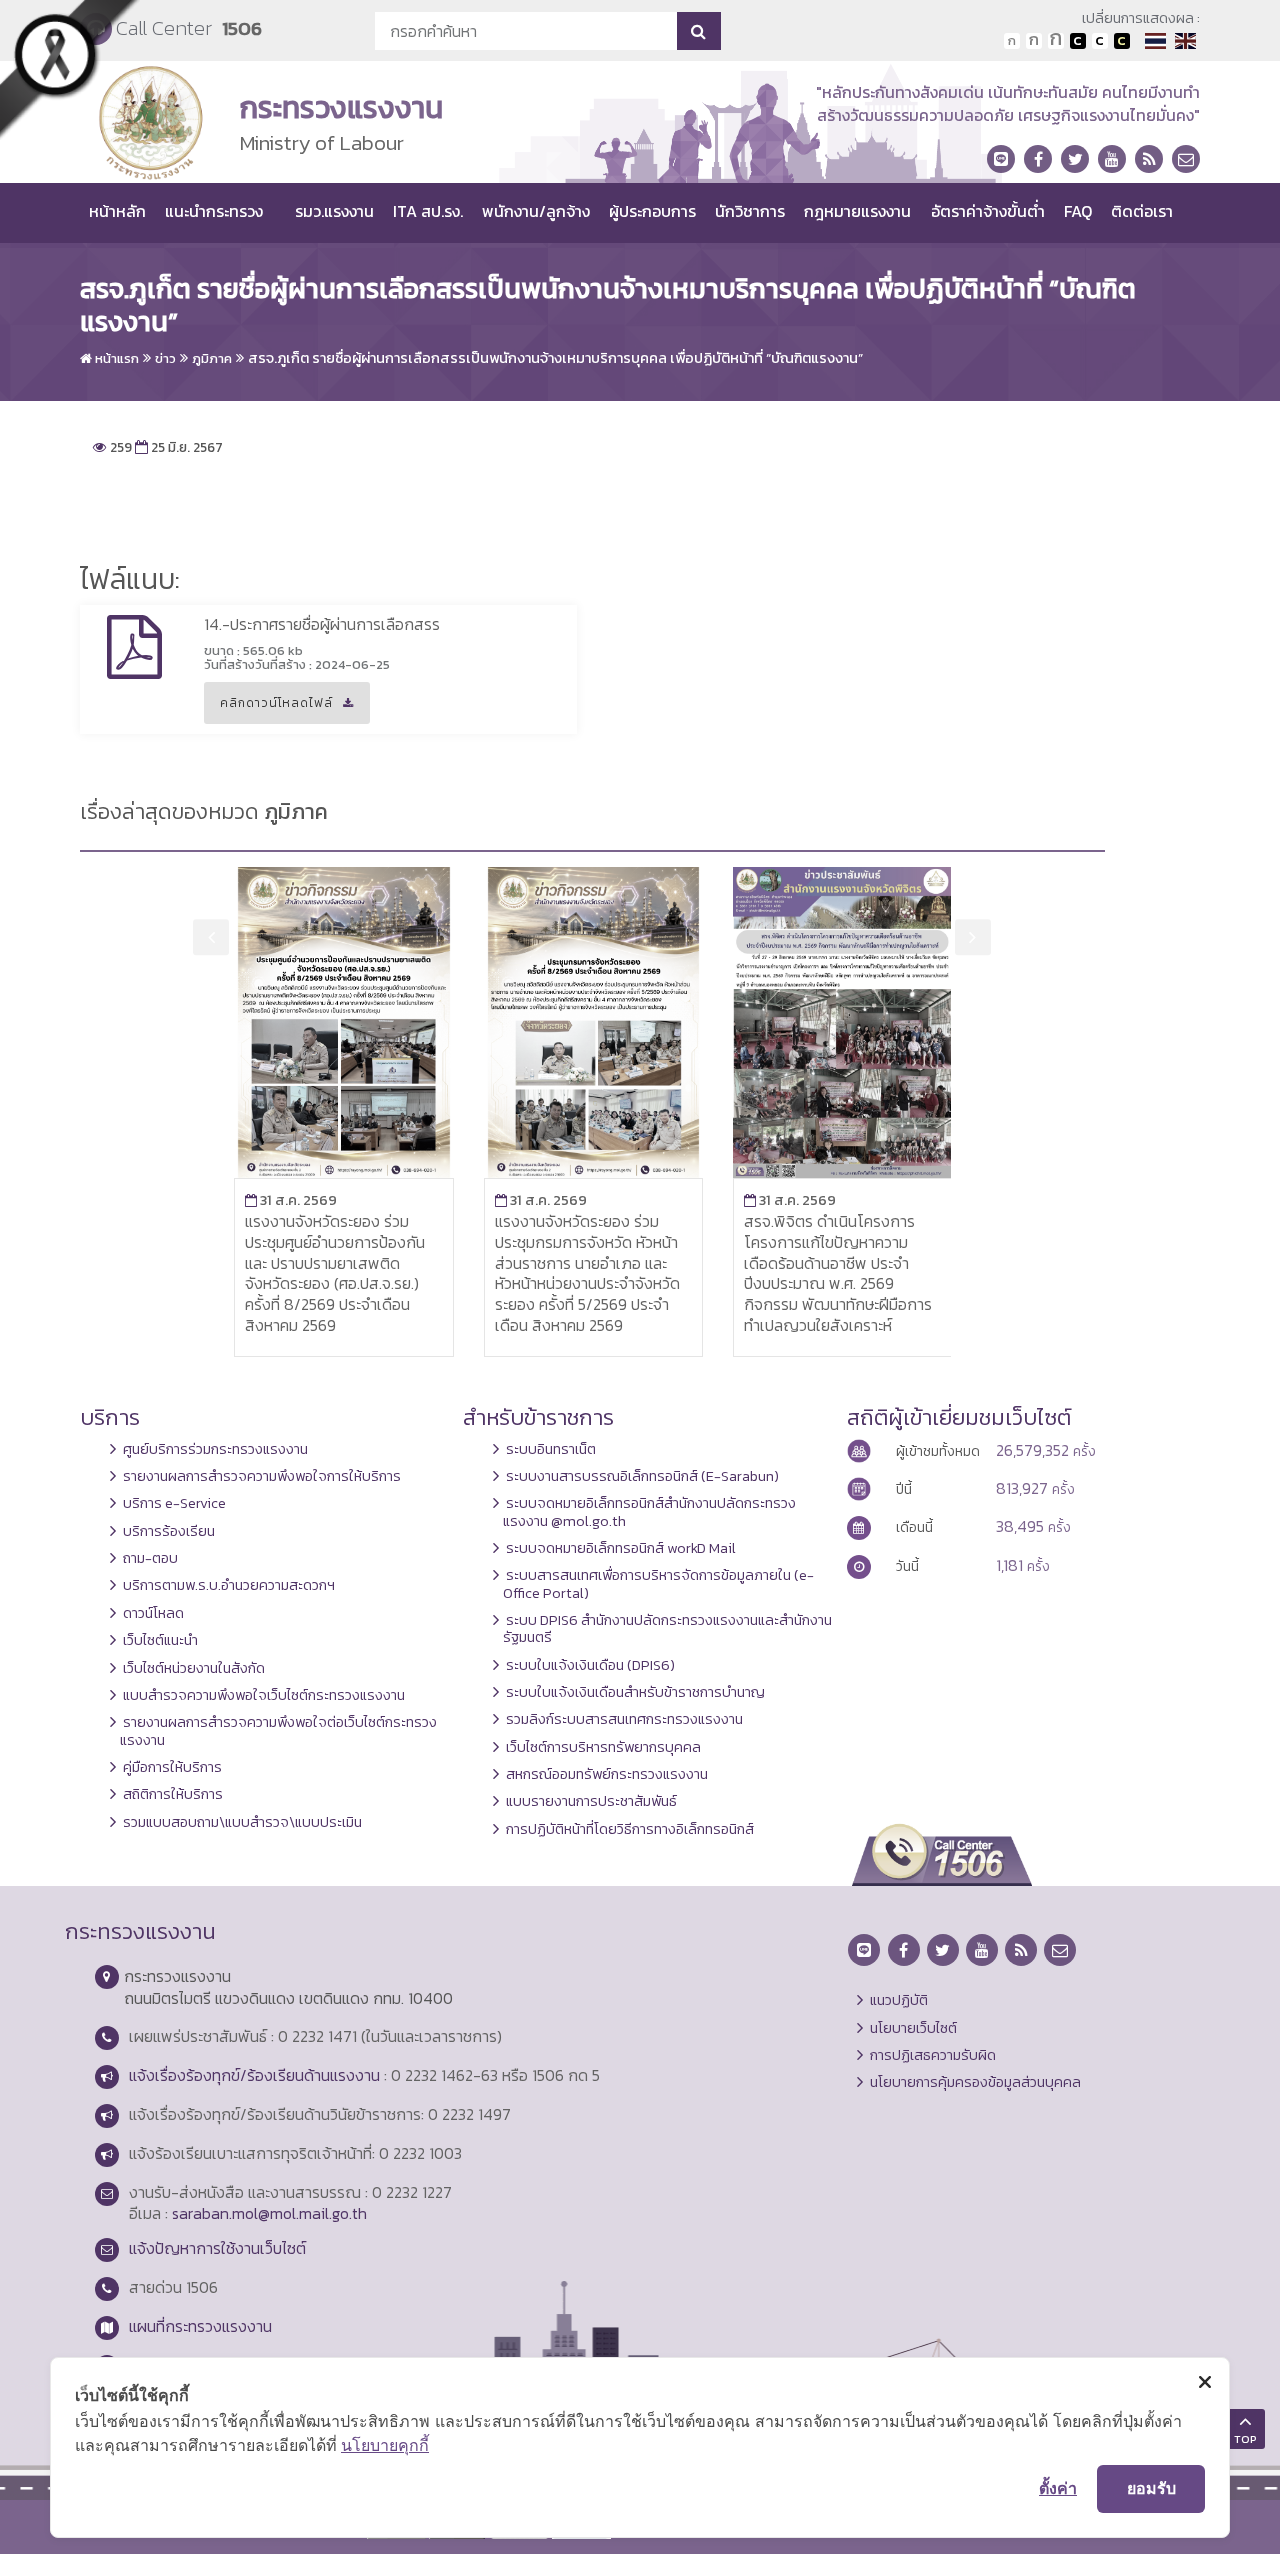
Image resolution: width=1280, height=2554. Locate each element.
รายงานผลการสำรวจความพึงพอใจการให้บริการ (262, 1476)
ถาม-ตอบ (150, 1558)
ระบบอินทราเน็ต (551, 1449)
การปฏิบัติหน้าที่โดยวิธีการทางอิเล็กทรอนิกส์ (630, 1829)
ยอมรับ (1151, 2488)
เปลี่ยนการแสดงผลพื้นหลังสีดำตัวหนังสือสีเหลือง (1122, 41)
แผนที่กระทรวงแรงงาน (200, 2326)
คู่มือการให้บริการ (172, 1767)
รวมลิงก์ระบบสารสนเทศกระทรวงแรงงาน (624, 1719)
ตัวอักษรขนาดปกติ (1012, 41)
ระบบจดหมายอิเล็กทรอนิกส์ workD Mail (621, 1548)
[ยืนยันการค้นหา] (698, 31)
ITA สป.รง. (428, 211)
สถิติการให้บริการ (173, 1794)
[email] (1186, 159)
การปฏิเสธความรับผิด (933, 2055)
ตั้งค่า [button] (1058, 2488)
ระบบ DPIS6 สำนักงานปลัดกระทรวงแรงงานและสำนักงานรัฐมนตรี (667, 1628)
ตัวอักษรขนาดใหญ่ (1056, 41)
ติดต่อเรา (1142, 211)
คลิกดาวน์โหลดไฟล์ (268, 709)
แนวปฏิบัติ (899, 2000)
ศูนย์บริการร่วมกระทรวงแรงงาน (215, 1449)
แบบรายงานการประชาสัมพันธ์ (591, 1801)
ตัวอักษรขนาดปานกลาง (1034, 41)
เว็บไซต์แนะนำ (160, 1640)
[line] (1001, 159)
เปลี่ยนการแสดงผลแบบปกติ (1100, 41)
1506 (242, 28)
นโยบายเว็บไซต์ (913, 2028)
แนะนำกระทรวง (214, 211)
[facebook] (1038, 159)
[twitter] (1075, 159)
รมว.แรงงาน (334, 211)
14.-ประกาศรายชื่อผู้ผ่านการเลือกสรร (322, 624)
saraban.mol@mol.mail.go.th (269, 2213)
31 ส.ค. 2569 (291, 1200)
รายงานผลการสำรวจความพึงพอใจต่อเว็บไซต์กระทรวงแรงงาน (278, 1730)
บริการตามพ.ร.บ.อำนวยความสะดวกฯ (229, 1585)
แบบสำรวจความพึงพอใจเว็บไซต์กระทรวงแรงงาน (264, 1695)
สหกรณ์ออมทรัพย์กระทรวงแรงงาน (607, 1774)
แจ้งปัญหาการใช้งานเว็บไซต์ (217, 2248)
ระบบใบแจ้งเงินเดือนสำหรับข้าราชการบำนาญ (635, 1692)
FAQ (1078, 211)
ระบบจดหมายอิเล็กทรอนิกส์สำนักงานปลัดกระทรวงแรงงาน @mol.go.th (649, 1511)
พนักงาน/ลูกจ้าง (536, 211)
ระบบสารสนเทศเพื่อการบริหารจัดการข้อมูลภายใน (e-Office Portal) (658, 1583)
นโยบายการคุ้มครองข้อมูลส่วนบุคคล (975, 2082)
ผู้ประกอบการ (652, 211)
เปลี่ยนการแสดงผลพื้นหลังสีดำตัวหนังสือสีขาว (1078, 41)
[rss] (1149, 159)
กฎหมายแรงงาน (857, 211)
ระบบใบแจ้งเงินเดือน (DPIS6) (590, 1665)
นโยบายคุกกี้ (385, 2445)
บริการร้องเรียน (169, 1531)
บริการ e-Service (174, 1503)
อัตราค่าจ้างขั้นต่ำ (988, 211)
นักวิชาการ (750, 211)
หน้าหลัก (117, 211)
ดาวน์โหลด (153, 1613)
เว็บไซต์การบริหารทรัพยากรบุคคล (603, 1747)
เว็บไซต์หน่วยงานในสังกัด (194, 1668)
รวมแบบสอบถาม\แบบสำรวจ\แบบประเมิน (242, 1822)
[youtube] (1112, 159)
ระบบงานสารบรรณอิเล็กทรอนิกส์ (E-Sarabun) (642, 1476)
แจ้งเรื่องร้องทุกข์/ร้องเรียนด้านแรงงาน (254, 2075)
